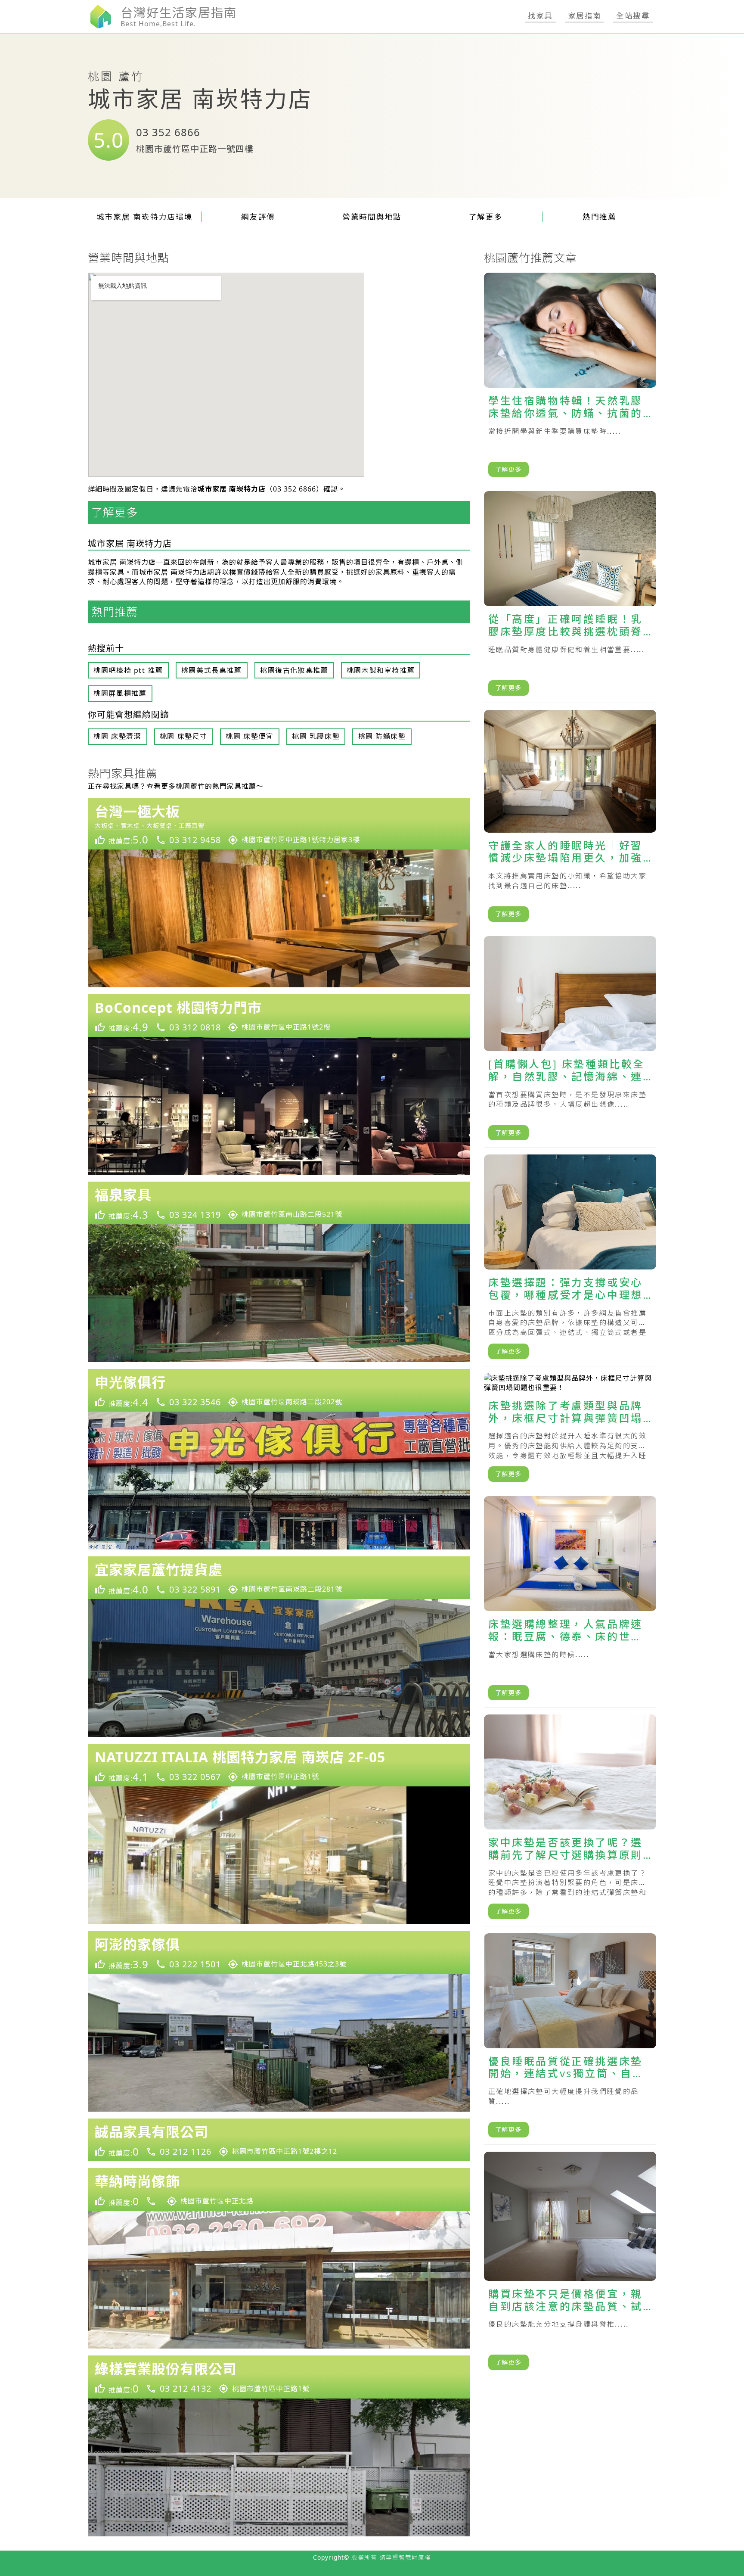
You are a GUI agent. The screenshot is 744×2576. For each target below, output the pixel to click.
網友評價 (258, 217)
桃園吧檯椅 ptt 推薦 (128, 670)
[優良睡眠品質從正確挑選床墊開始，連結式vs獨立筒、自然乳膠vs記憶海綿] (570, 2039)
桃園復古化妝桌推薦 (294, 670)
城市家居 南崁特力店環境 (145, 217)
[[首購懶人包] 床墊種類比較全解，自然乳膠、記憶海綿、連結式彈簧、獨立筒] (570, 1042)
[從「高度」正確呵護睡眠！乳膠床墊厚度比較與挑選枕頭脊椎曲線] (570, 597)
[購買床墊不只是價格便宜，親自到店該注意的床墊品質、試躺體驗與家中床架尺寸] (570, 2264)
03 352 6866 (168, 132)
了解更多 (486, 217)
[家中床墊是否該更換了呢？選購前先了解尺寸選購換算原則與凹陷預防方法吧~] (570, 1820)
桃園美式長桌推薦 (212, 670)
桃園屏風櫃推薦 (120, 693)
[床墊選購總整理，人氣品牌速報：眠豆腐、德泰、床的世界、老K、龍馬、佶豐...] (570, 1602)
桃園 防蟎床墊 (382, 736)
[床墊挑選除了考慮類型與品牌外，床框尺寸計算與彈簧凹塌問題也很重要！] (570, 1431)
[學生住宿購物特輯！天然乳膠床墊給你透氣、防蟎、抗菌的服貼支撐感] (570, 378)
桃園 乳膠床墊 (316, 736)
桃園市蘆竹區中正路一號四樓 (195, 149)
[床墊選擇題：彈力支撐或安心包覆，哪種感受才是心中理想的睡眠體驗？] (570, 1260)
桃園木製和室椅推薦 (381, 670)
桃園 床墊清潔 (117, 736)
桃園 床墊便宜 (250, 736)
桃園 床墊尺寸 (184, 736)
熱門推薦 (600, 217)
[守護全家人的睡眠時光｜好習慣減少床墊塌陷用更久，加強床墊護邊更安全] (570, 820)
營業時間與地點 (372, 217)
